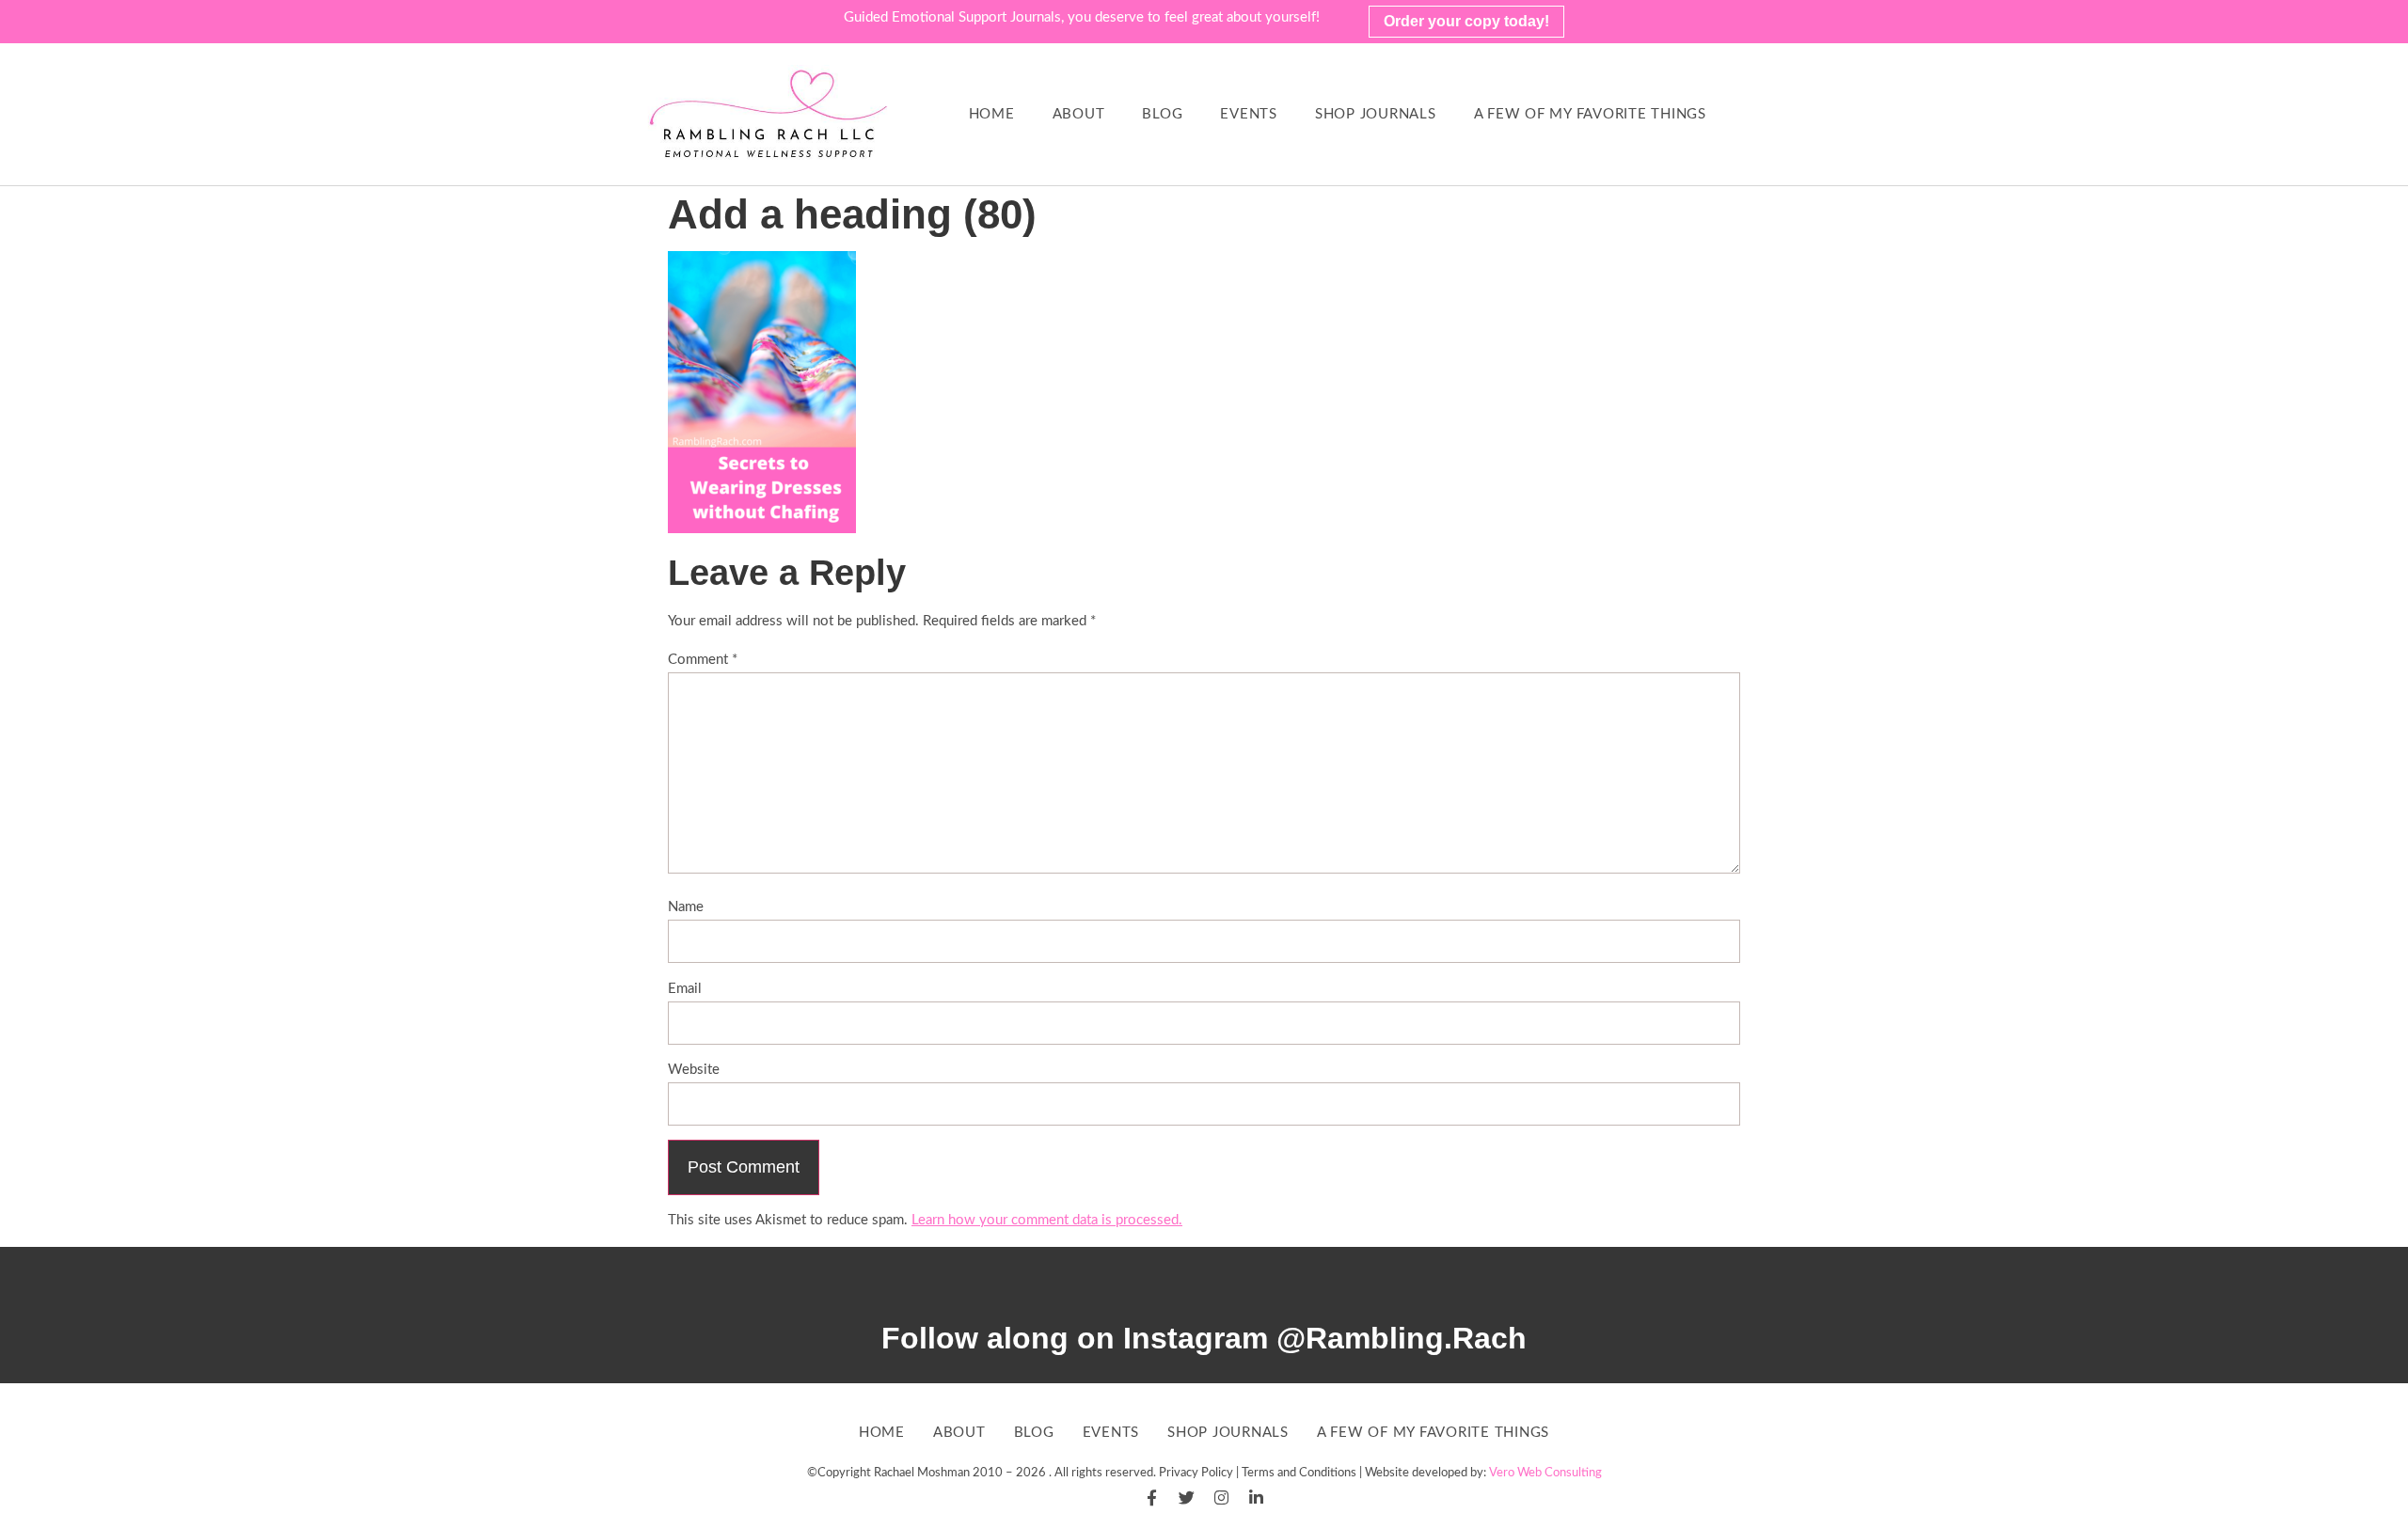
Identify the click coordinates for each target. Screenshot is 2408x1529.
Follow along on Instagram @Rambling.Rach (1204, 1338)
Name (686, 907)
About (1079, 114)
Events (1249, 114)
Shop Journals (1376, 114)
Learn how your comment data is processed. (1047, 1220)
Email (685, 989)
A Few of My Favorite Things (1590, 114)
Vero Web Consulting (1545, 1473)
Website (694, 1070)
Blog (1162, 114)
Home (992, 114)
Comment (703, 660)
